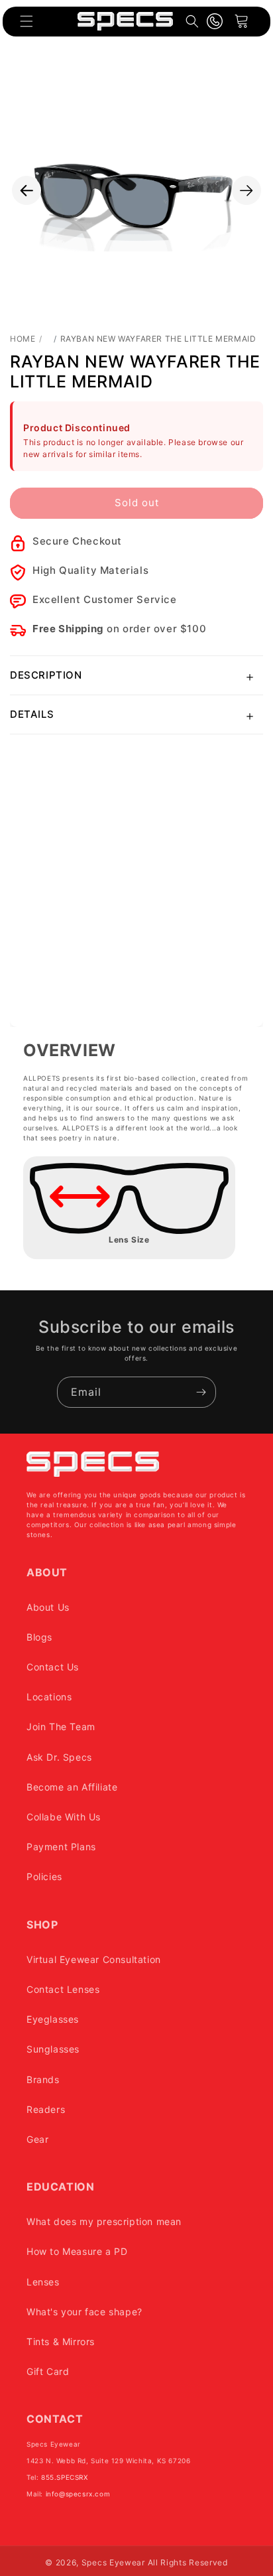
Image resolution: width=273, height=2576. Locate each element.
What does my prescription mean (104, 2221)
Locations (49, 1697)
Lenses (43, 2282)
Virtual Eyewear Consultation (94, 1959)
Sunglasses (53, 2049)
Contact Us (53, 1667)
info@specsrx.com (78, 2494)
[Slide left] (27, 190)
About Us (48, 1607)
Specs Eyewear (113, 2562)
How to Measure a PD (77, 2251)
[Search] (192, 21)
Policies (44, 1876)
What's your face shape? (84, 2312)
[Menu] (27, 21)
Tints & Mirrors (61, 2341)
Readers (46, 2109)
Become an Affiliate (72, 1787)
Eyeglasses (53, 2019)
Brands (43, 2079)
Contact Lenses (63, 1989)
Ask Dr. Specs (59, 1757)
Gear (37, 2139)
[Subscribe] (201, 1392)
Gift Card (48, 2371)
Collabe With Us (64, 1817)
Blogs (39, 1637)
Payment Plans (61, 1847)
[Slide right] (246, 190)
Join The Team (61, 1727)
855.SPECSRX (65, 2477)
